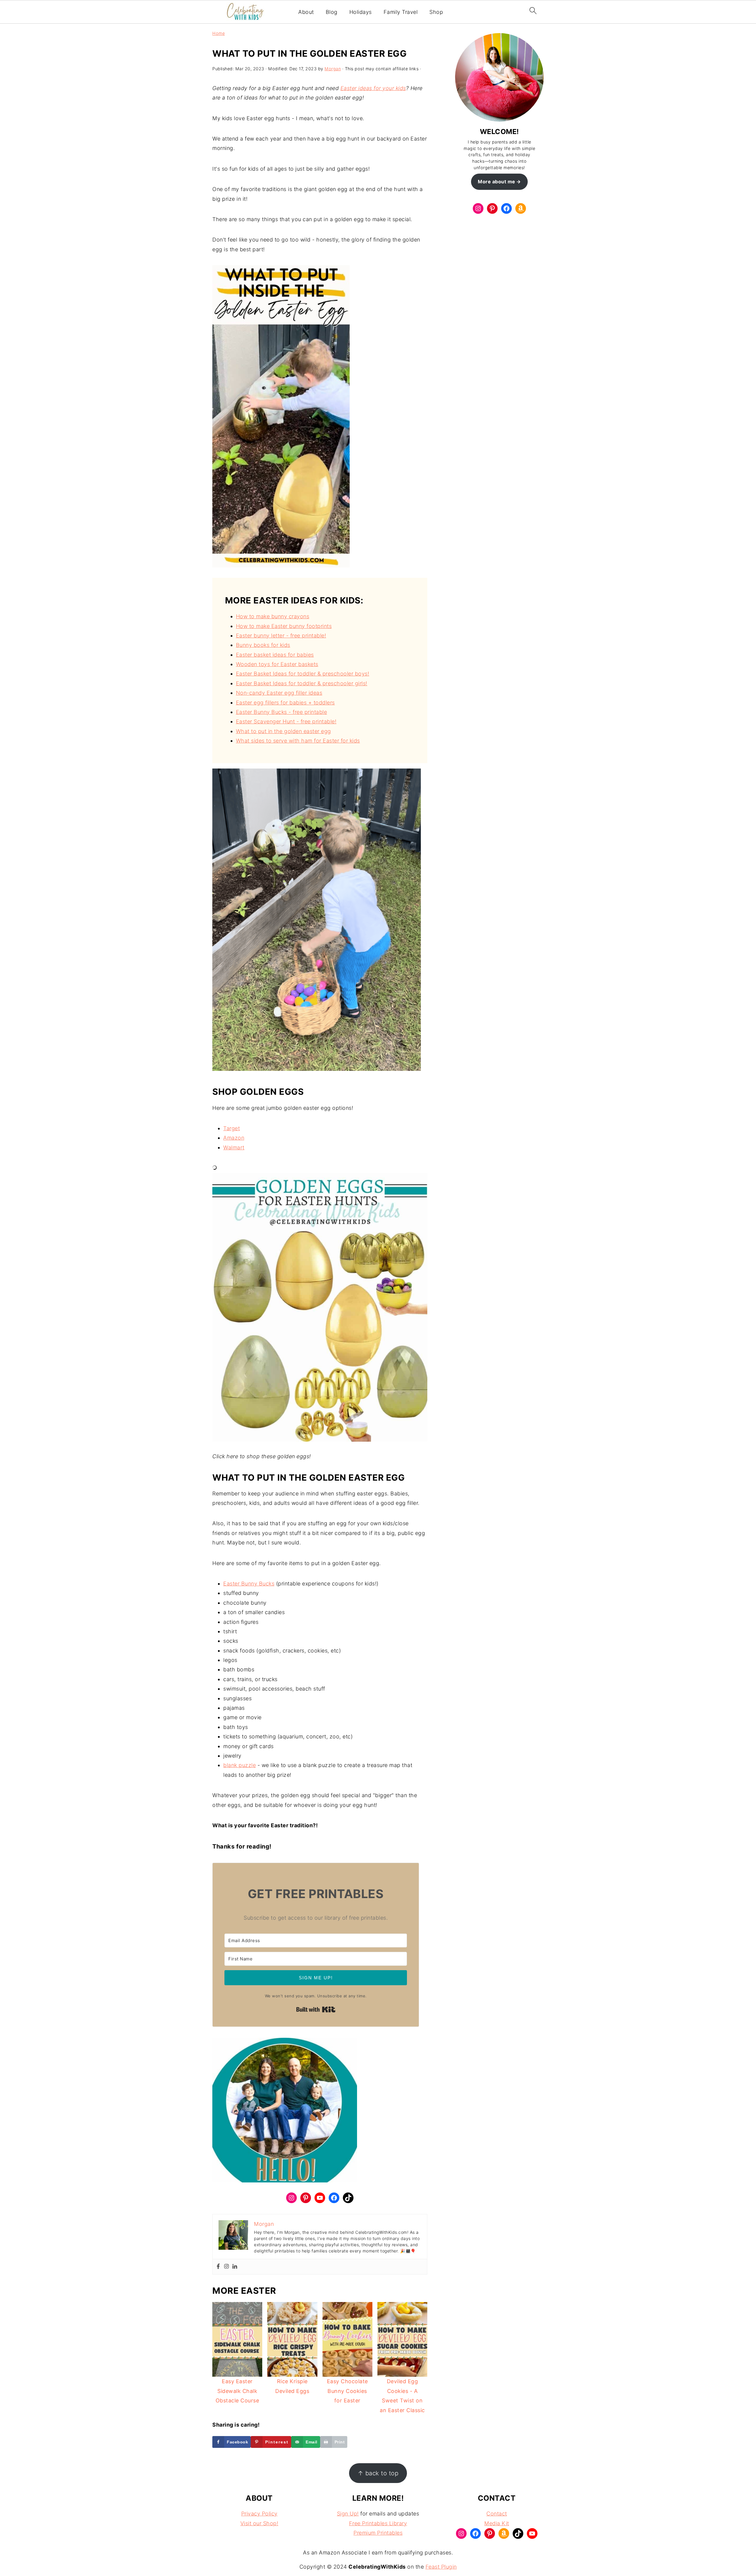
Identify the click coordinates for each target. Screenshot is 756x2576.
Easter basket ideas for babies (275, 655)
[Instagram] (227, 2267)
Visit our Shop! (259, 2523)
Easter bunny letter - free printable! (281, 636)
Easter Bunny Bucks (249, 1584)
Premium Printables (378, 2533)
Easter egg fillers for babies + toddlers (285, 703)
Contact (497, 2514)
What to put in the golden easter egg (283, 731)
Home (219, 33)
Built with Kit (316, 2009)
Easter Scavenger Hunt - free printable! (286, 721)
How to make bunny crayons (273, 616)
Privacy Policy (259, 2514)
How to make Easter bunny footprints (284, 626)
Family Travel (401, 12)
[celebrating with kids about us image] (285, 2112)
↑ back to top (378, 2473)
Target (232, 1128)
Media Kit (497, 2523)
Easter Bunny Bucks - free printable (282, 712)
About (306, 12)
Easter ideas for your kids (373, 88)
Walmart (234, 1147)
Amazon (234, 1138)
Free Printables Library (378, 2523)
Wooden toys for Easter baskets (277, 664)
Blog (332, 12)
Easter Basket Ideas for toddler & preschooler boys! (303, 674)
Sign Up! (348, 2514)
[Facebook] (218, 2267)
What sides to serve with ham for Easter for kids (298, 741)
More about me (497, 182)
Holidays (361, 12)
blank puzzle (239, 1765)
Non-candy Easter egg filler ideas (279, 693)
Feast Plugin (441, 2567)
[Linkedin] (235, 2267)
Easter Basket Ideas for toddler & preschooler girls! (302, 683)
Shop (436, 12)
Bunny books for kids (263, 645)
